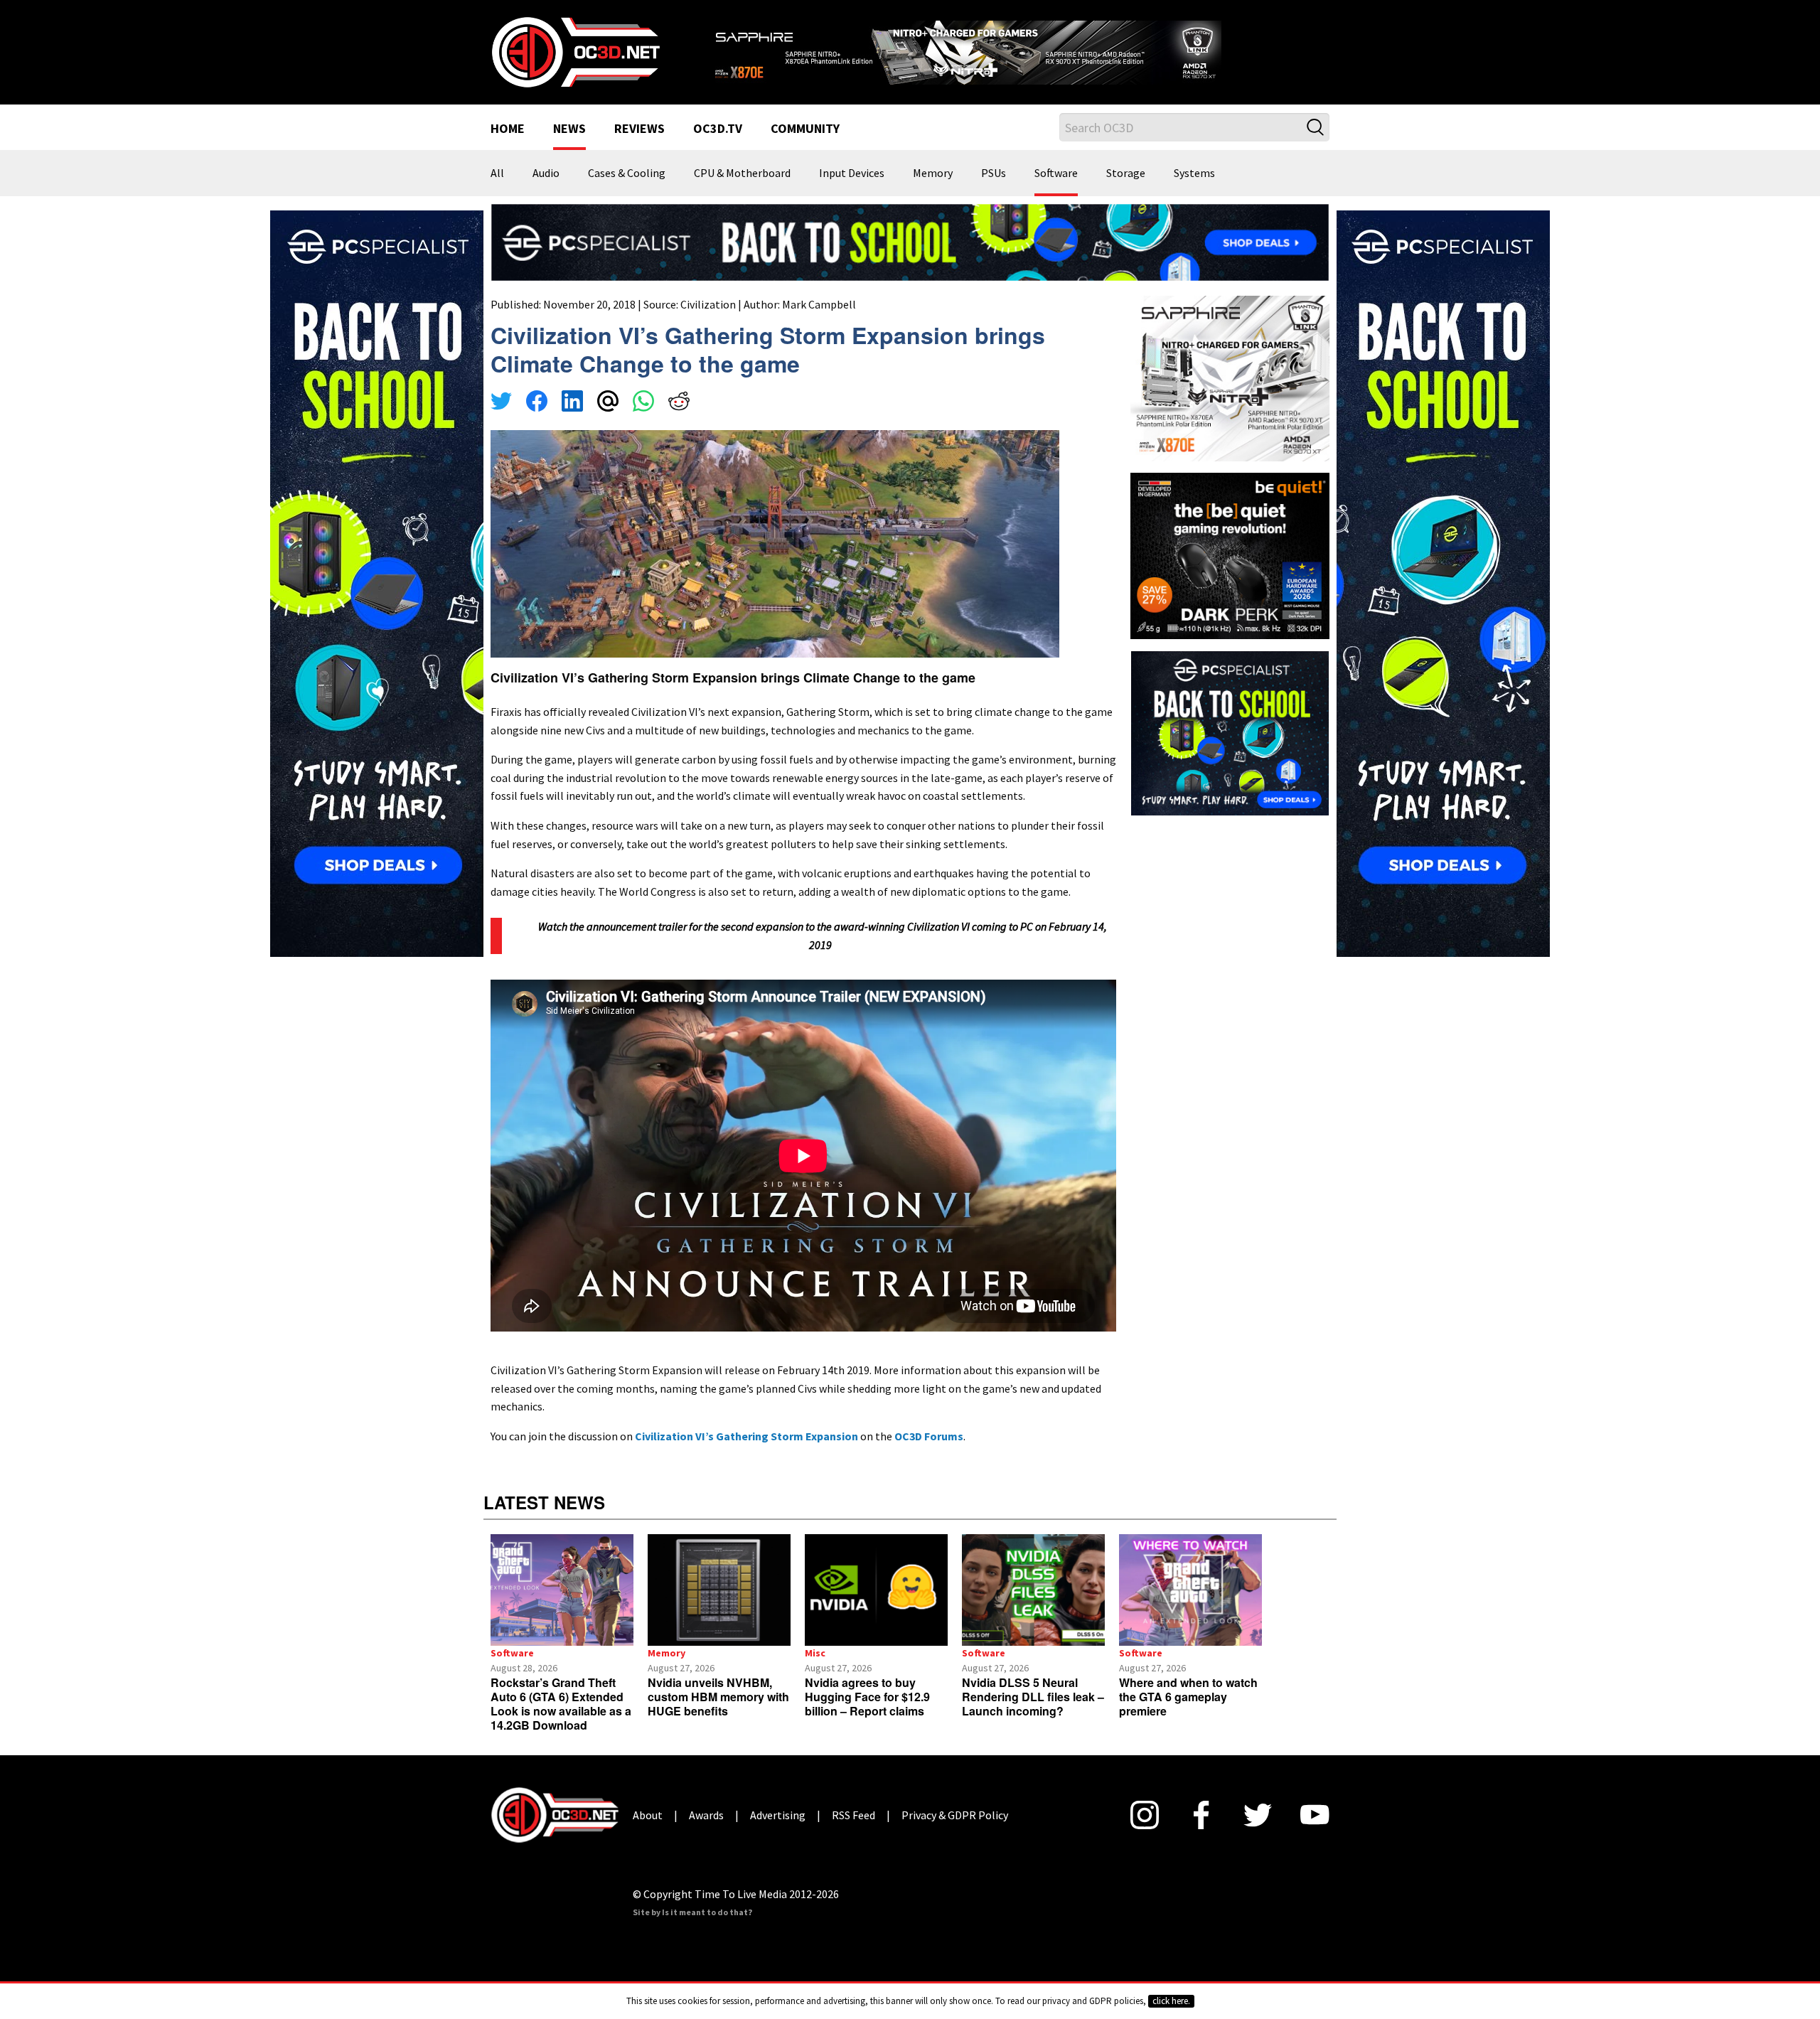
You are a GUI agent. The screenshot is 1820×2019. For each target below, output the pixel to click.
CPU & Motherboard (742, 192)
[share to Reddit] (679, 421)
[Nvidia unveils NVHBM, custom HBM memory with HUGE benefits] (719, 1608)
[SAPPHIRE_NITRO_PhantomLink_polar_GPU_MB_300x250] (1230, 395)
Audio (546, 192)
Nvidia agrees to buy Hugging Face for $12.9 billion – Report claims (867, 1715)
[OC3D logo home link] (575, 60)
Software (1056, 192)
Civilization (708, 322)
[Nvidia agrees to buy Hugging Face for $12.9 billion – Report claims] (876, 1608)
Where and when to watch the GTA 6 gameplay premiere (1188, 1715)
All (497, 192)
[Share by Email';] (608, 421)
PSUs (994, 192)
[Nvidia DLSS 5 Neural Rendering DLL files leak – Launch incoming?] (1033, 1608)
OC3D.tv (718, 148)
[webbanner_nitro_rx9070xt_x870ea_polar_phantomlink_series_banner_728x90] (1017, 54)
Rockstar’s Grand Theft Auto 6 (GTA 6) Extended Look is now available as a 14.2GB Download (561, 1722)
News (569, 148)
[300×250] (1230, 749)
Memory (933, 192)
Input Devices (852, 192)
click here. (1171, 2001)
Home (508, 148)
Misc (815, 1671)
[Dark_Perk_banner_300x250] (1230, 572)
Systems (1194, 192)
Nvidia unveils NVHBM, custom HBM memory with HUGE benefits (718, 1715)
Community (805, 148)
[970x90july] (910, 259)
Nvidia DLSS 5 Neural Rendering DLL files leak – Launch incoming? (1033, 1715)
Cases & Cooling (627, 192)
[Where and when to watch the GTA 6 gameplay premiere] (1190, 1608)
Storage (1126, 192)
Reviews (639, 148)
